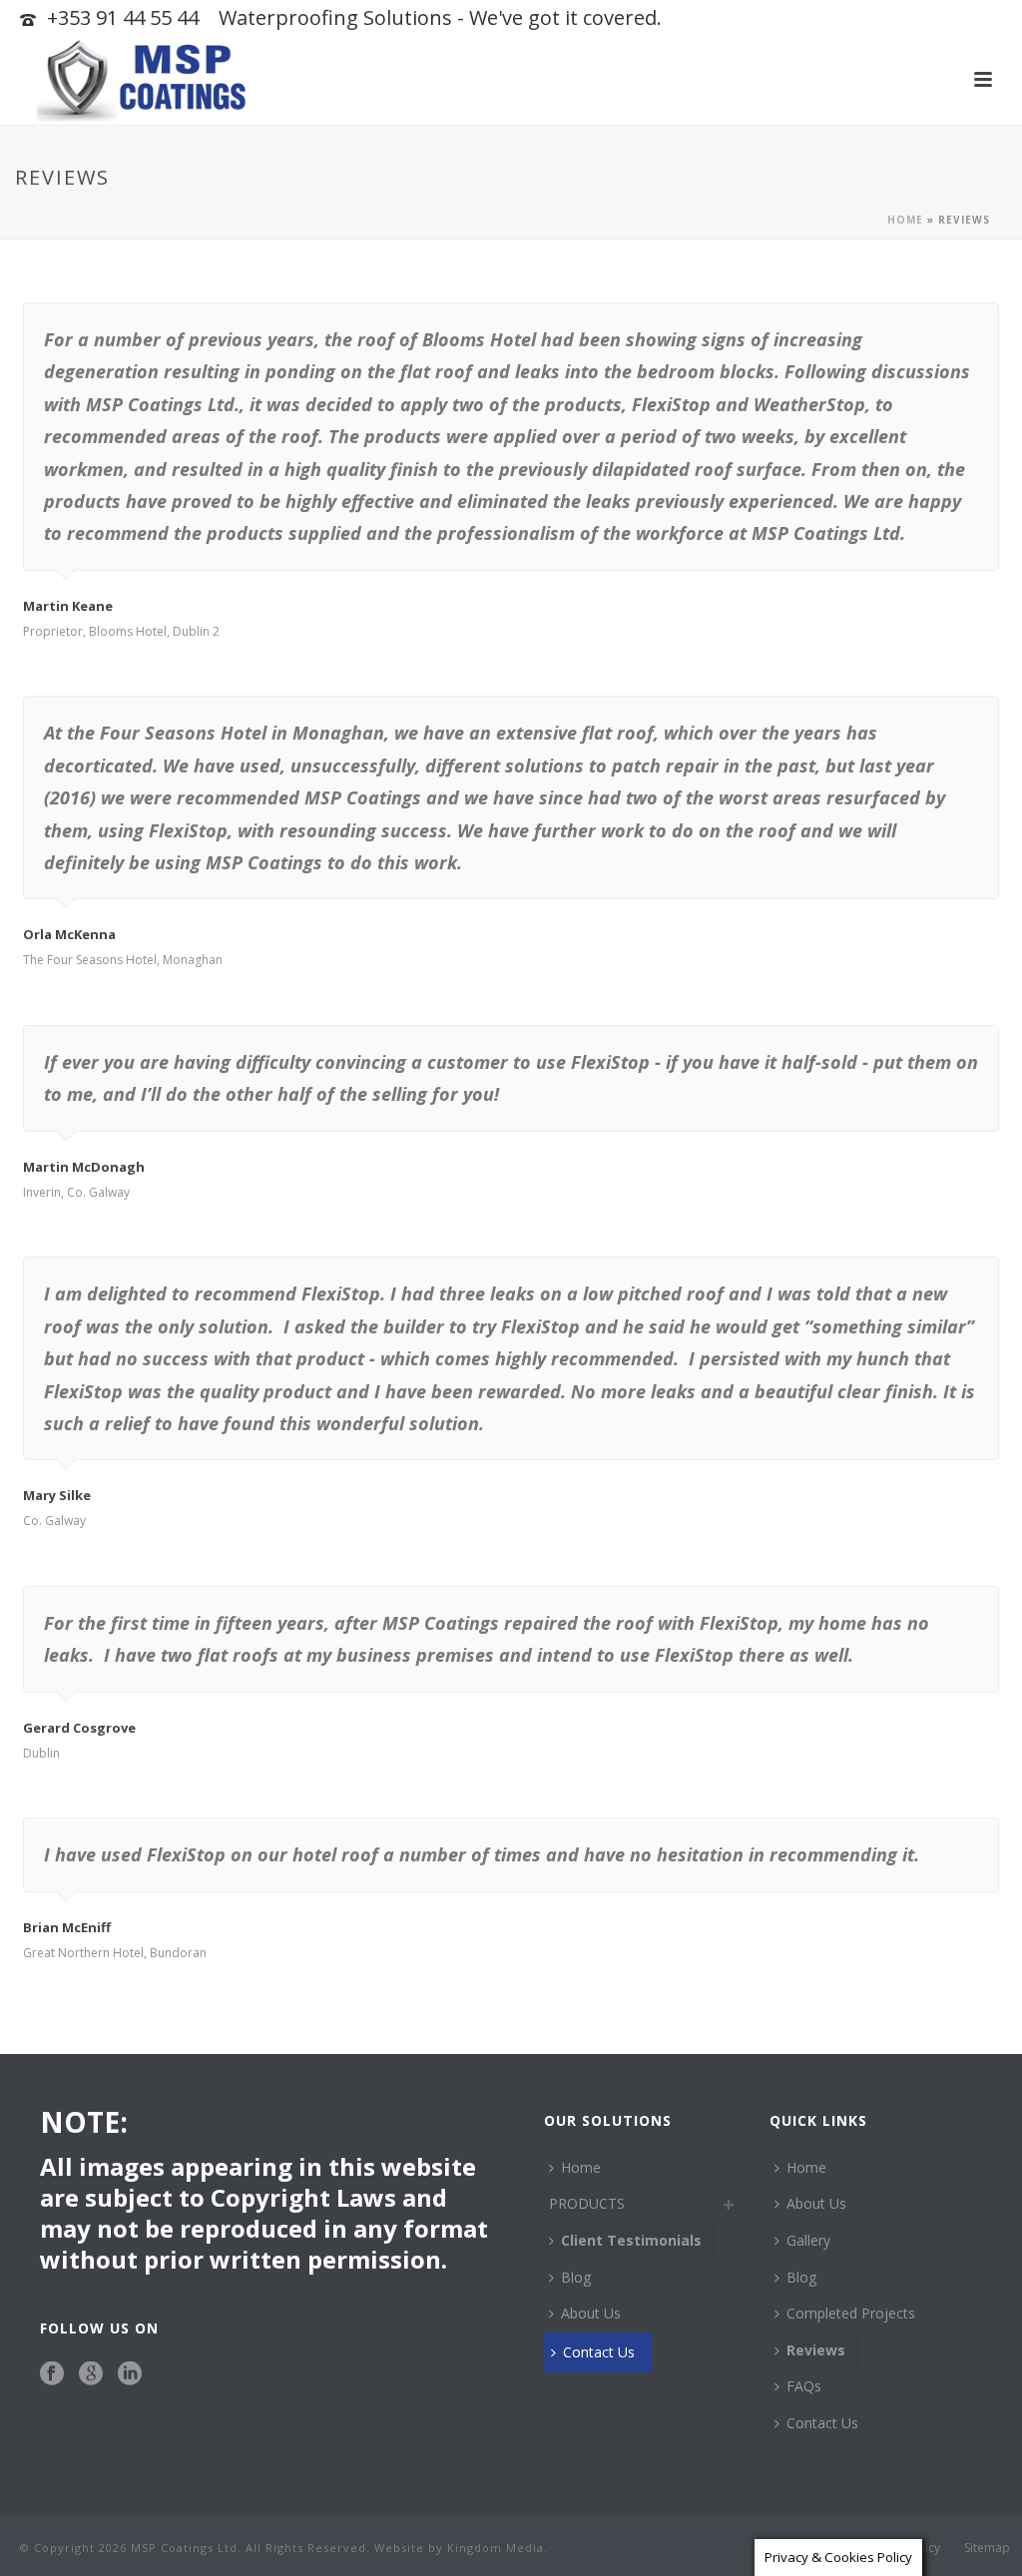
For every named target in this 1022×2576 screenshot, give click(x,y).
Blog (576, 2277)
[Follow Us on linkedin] (130, 2374)
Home (905, 220)
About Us (591, 2313)
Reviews (816, 2350)
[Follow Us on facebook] (52, 2374)
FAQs (804, 2386)
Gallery (808, 2240)
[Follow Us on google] (91, 2374)
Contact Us (599, 2352)
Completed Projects (851, 2313)
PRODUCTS (587, 2203)
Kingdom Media (496, 2548)
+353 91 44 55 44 (123, 17)
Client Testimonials (631, 2240)
